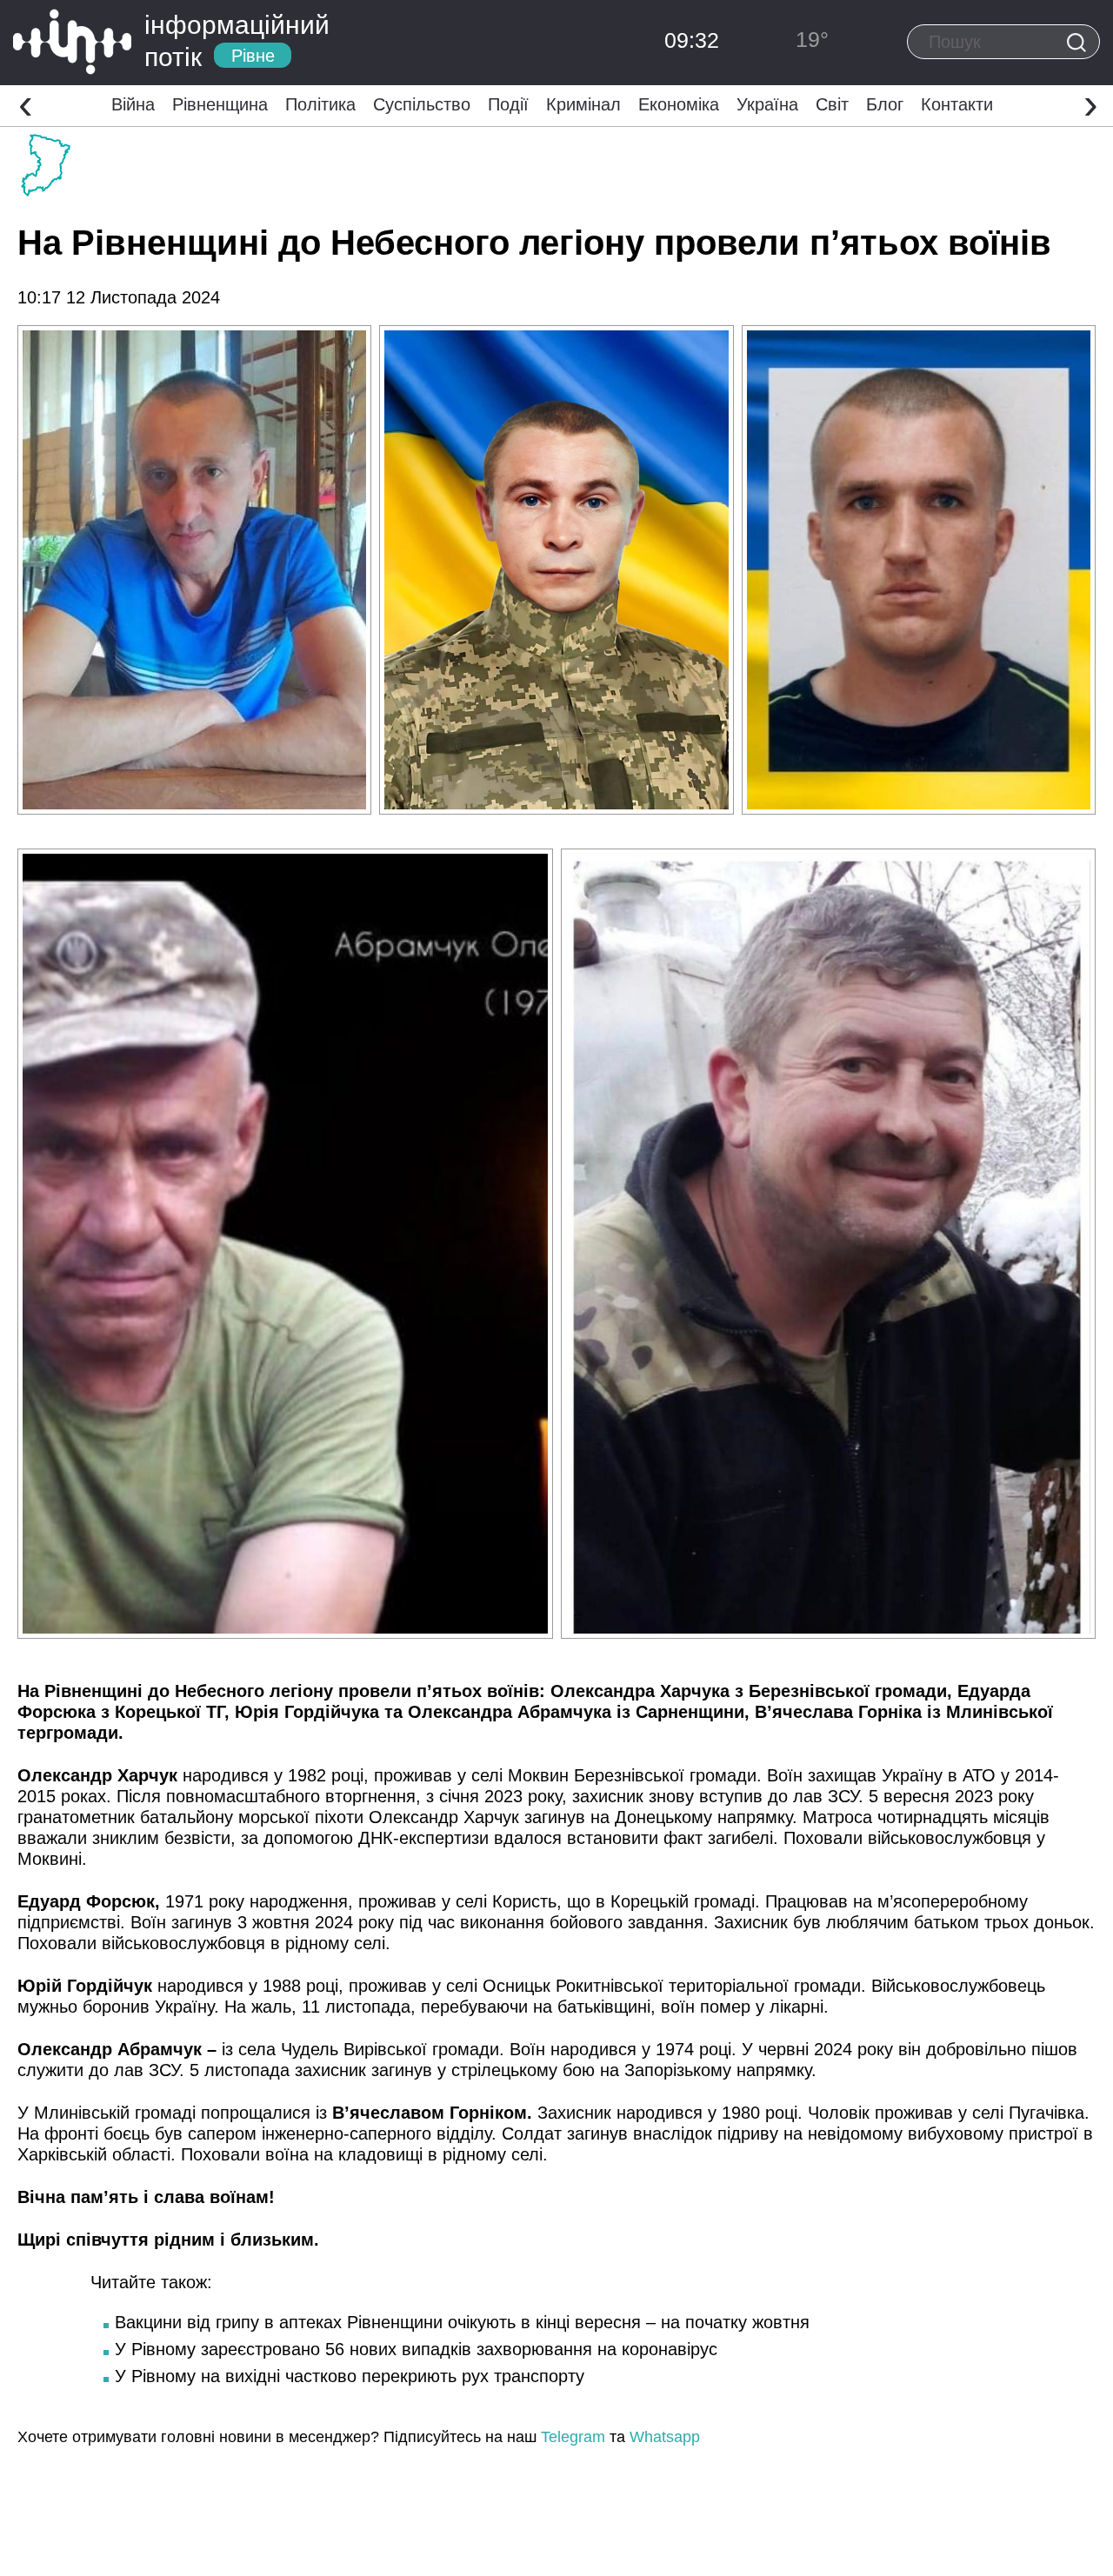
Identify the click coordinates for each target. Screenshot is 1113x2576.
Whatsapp (665, 2437)
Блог (885, 104)
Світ (832, 104)
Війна (133, 104)
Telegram (573, 2437)
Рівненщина (220, 104)
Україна (767, 104)
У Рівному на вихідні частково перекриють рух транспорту (350, 2376)
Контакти (957, 104)
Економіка (679, 104)
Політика (320, 104)
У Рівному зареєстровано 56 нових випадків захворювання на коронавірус (416, 2349)
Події (508, 104)
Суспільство (422, 104)
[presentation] (26, 103)
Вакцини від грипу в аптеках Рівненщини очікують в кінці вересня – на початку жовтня (462, 2322)
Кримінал (583, 104)
